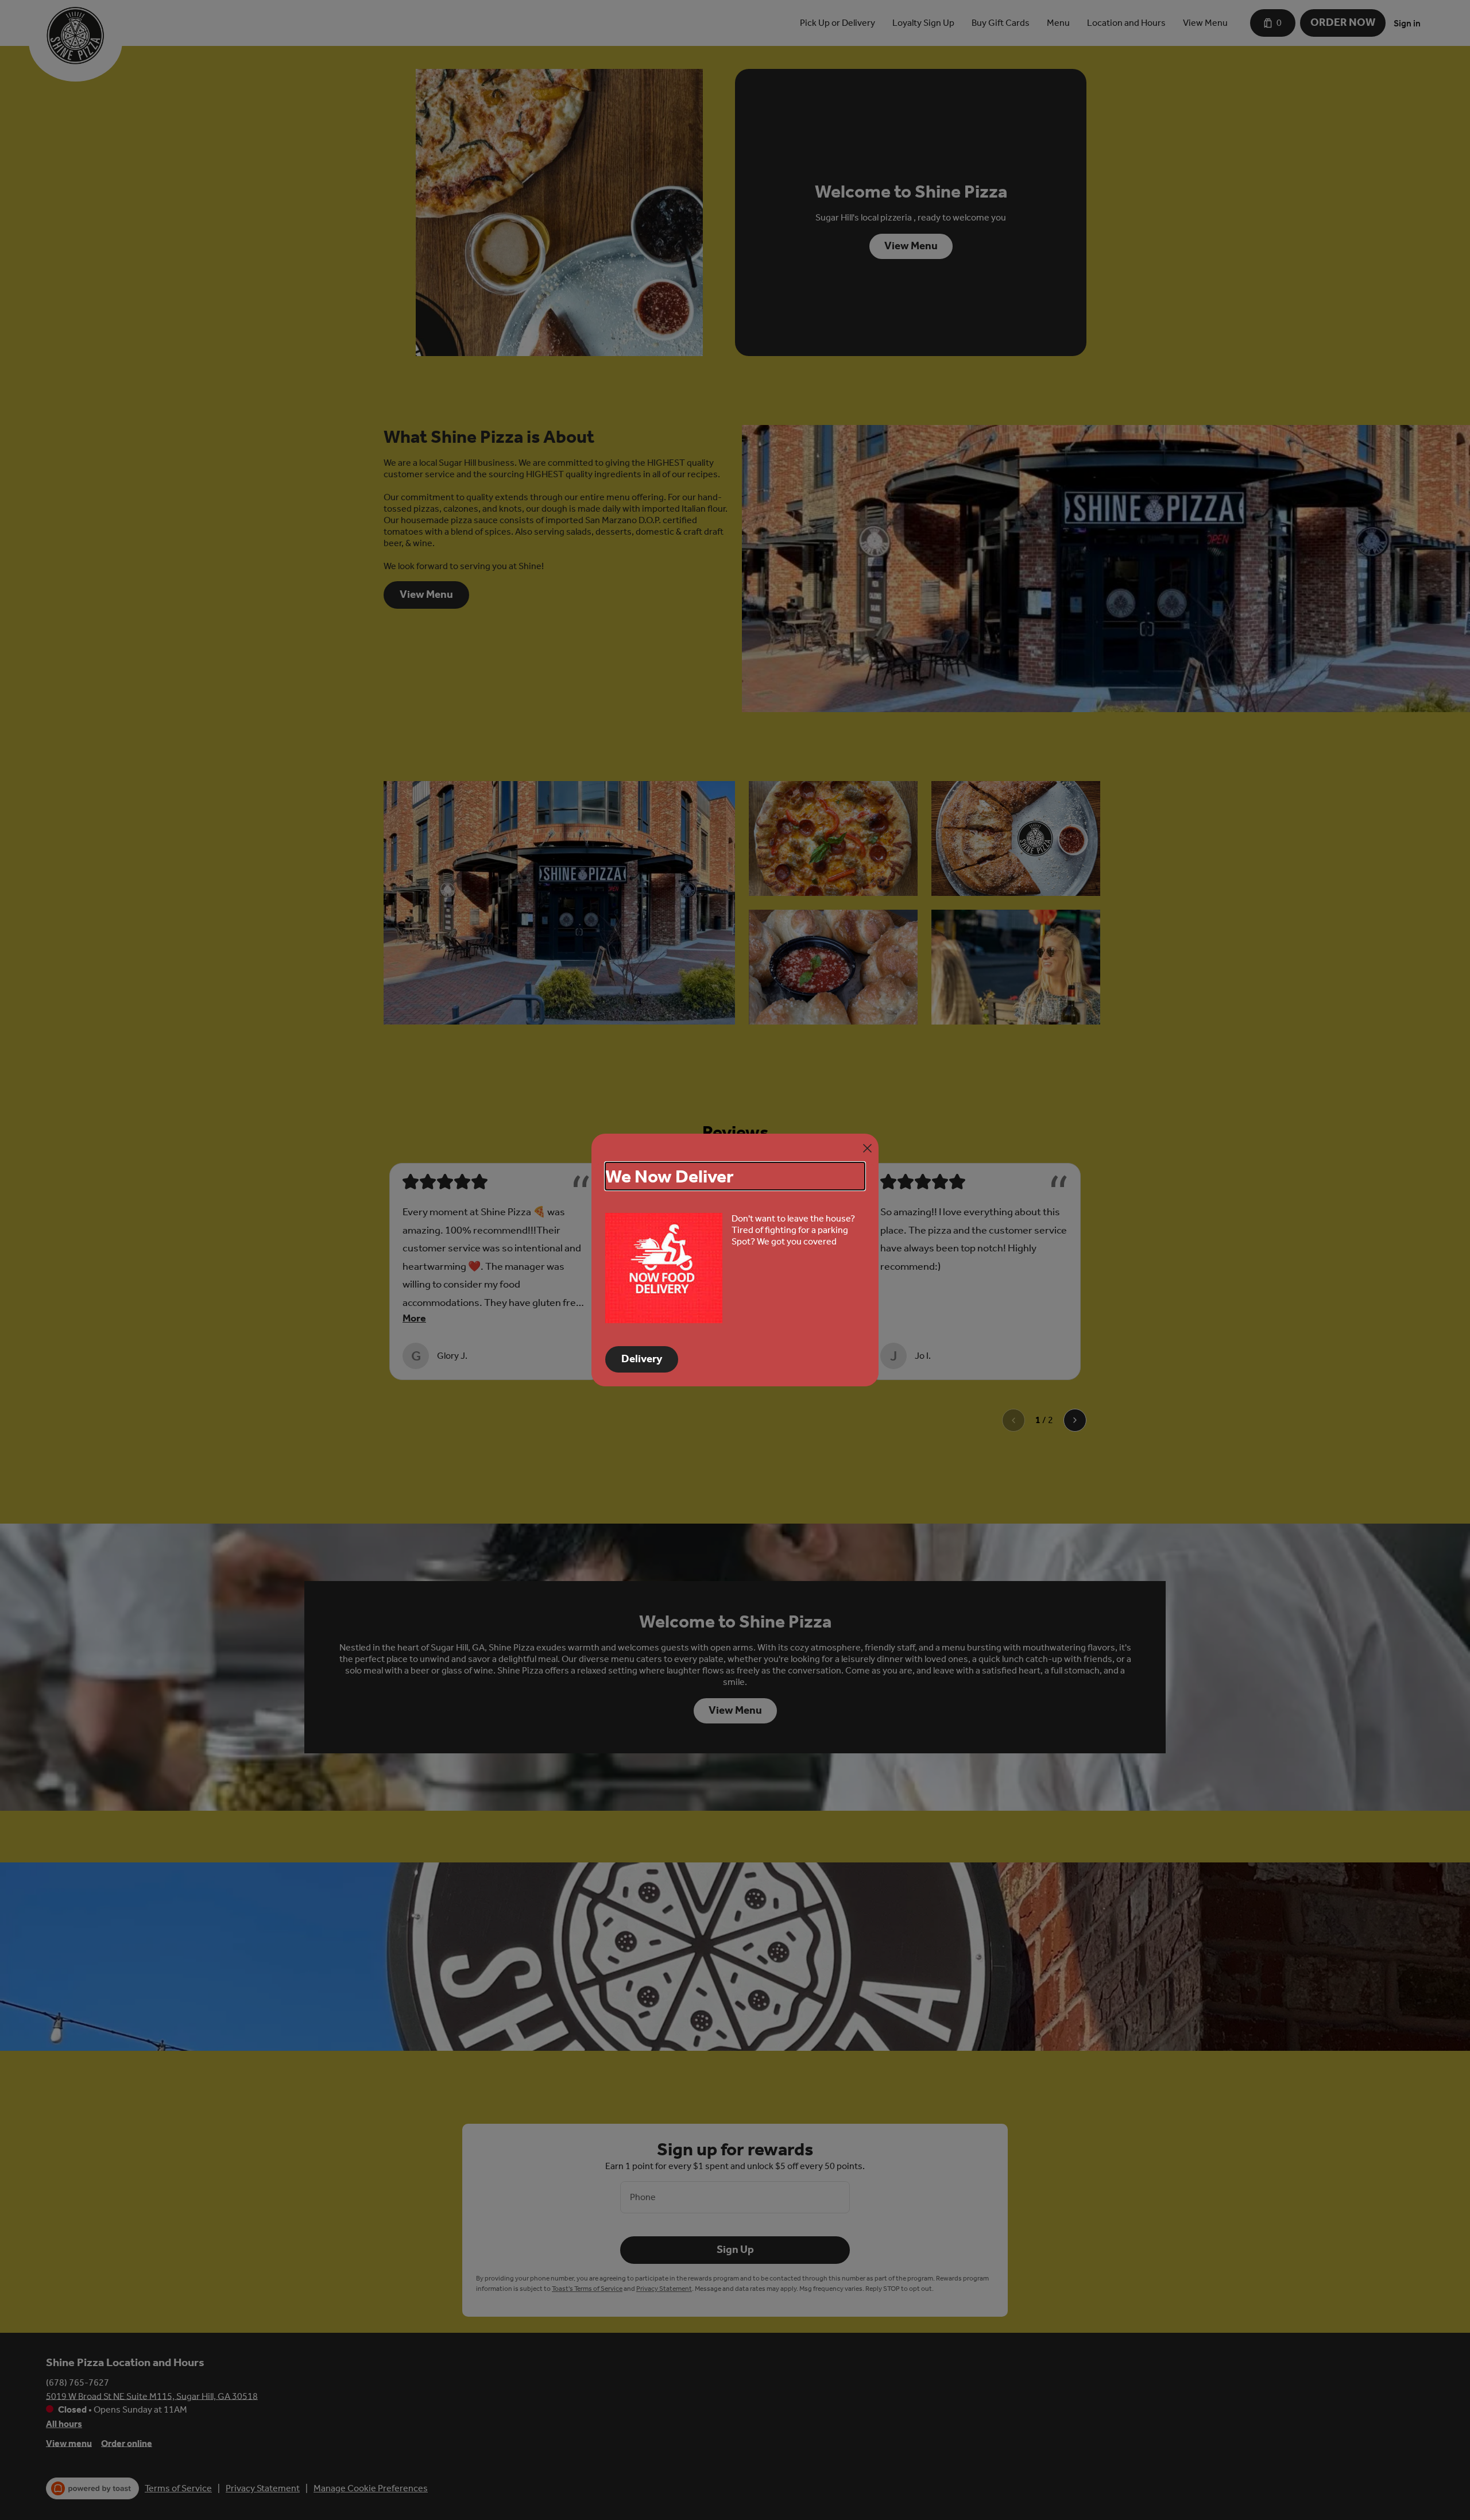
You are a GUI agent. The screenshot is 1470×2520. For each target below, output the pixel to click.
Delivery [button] (642, 1359)
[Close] (867, 1148)
